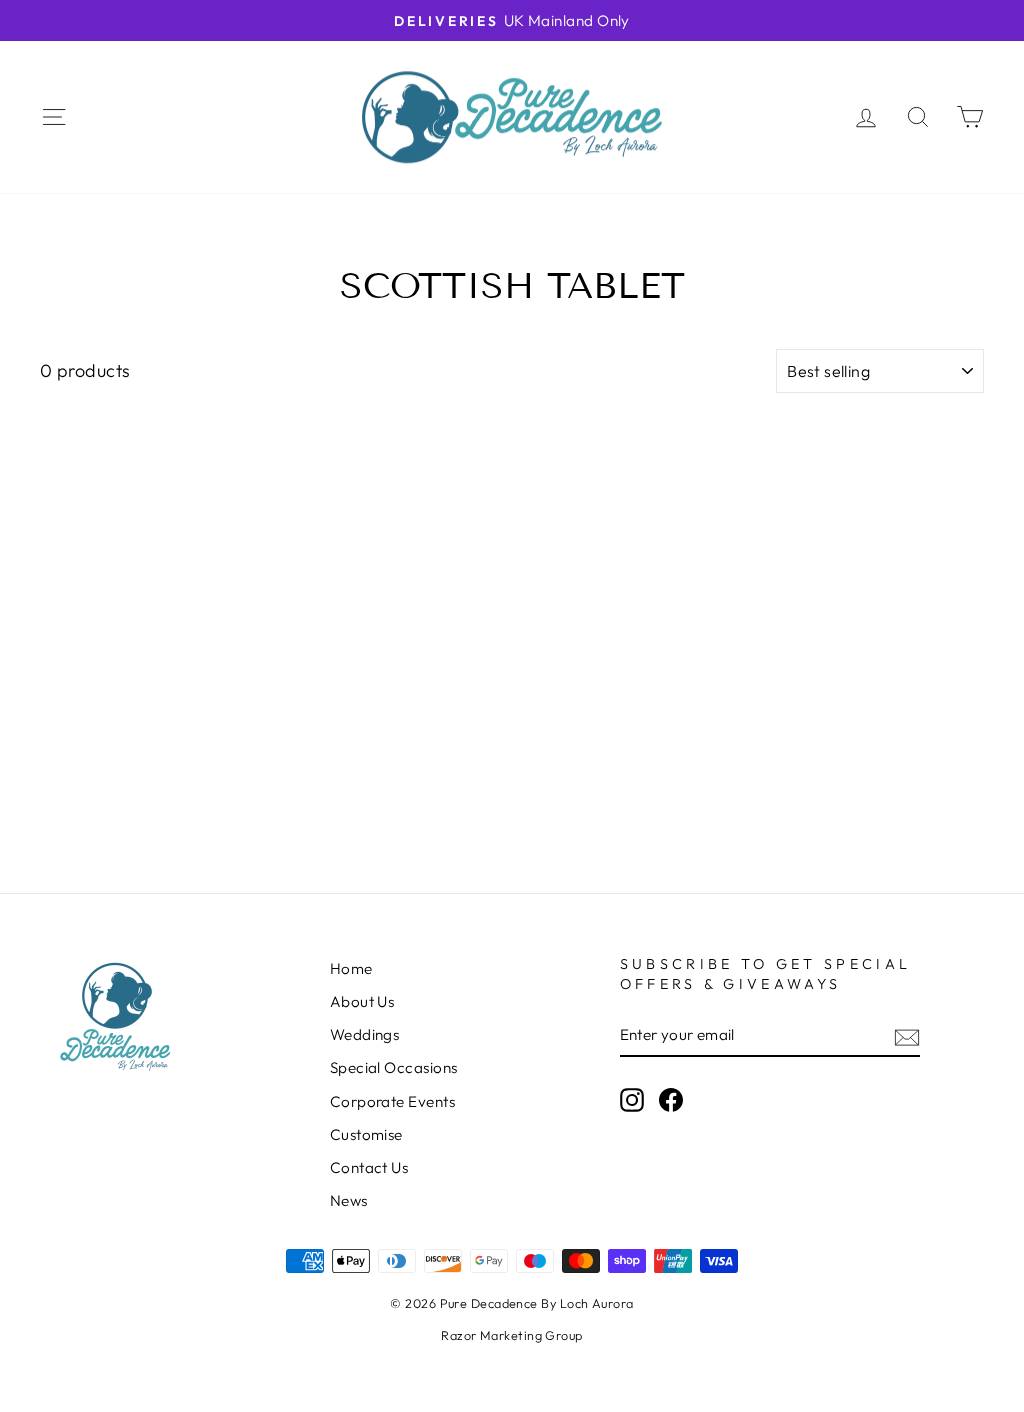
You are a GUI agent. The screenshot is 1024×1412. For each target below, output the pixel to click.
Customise (366, 1134)
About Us (362, 1001)
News (349, 1200)
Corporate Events (392, 1101)
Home (351, 968)
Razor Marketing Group (511, 1335)
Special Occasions (394, 1067)
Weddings (365, 1034)
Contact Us (369, 1167)
